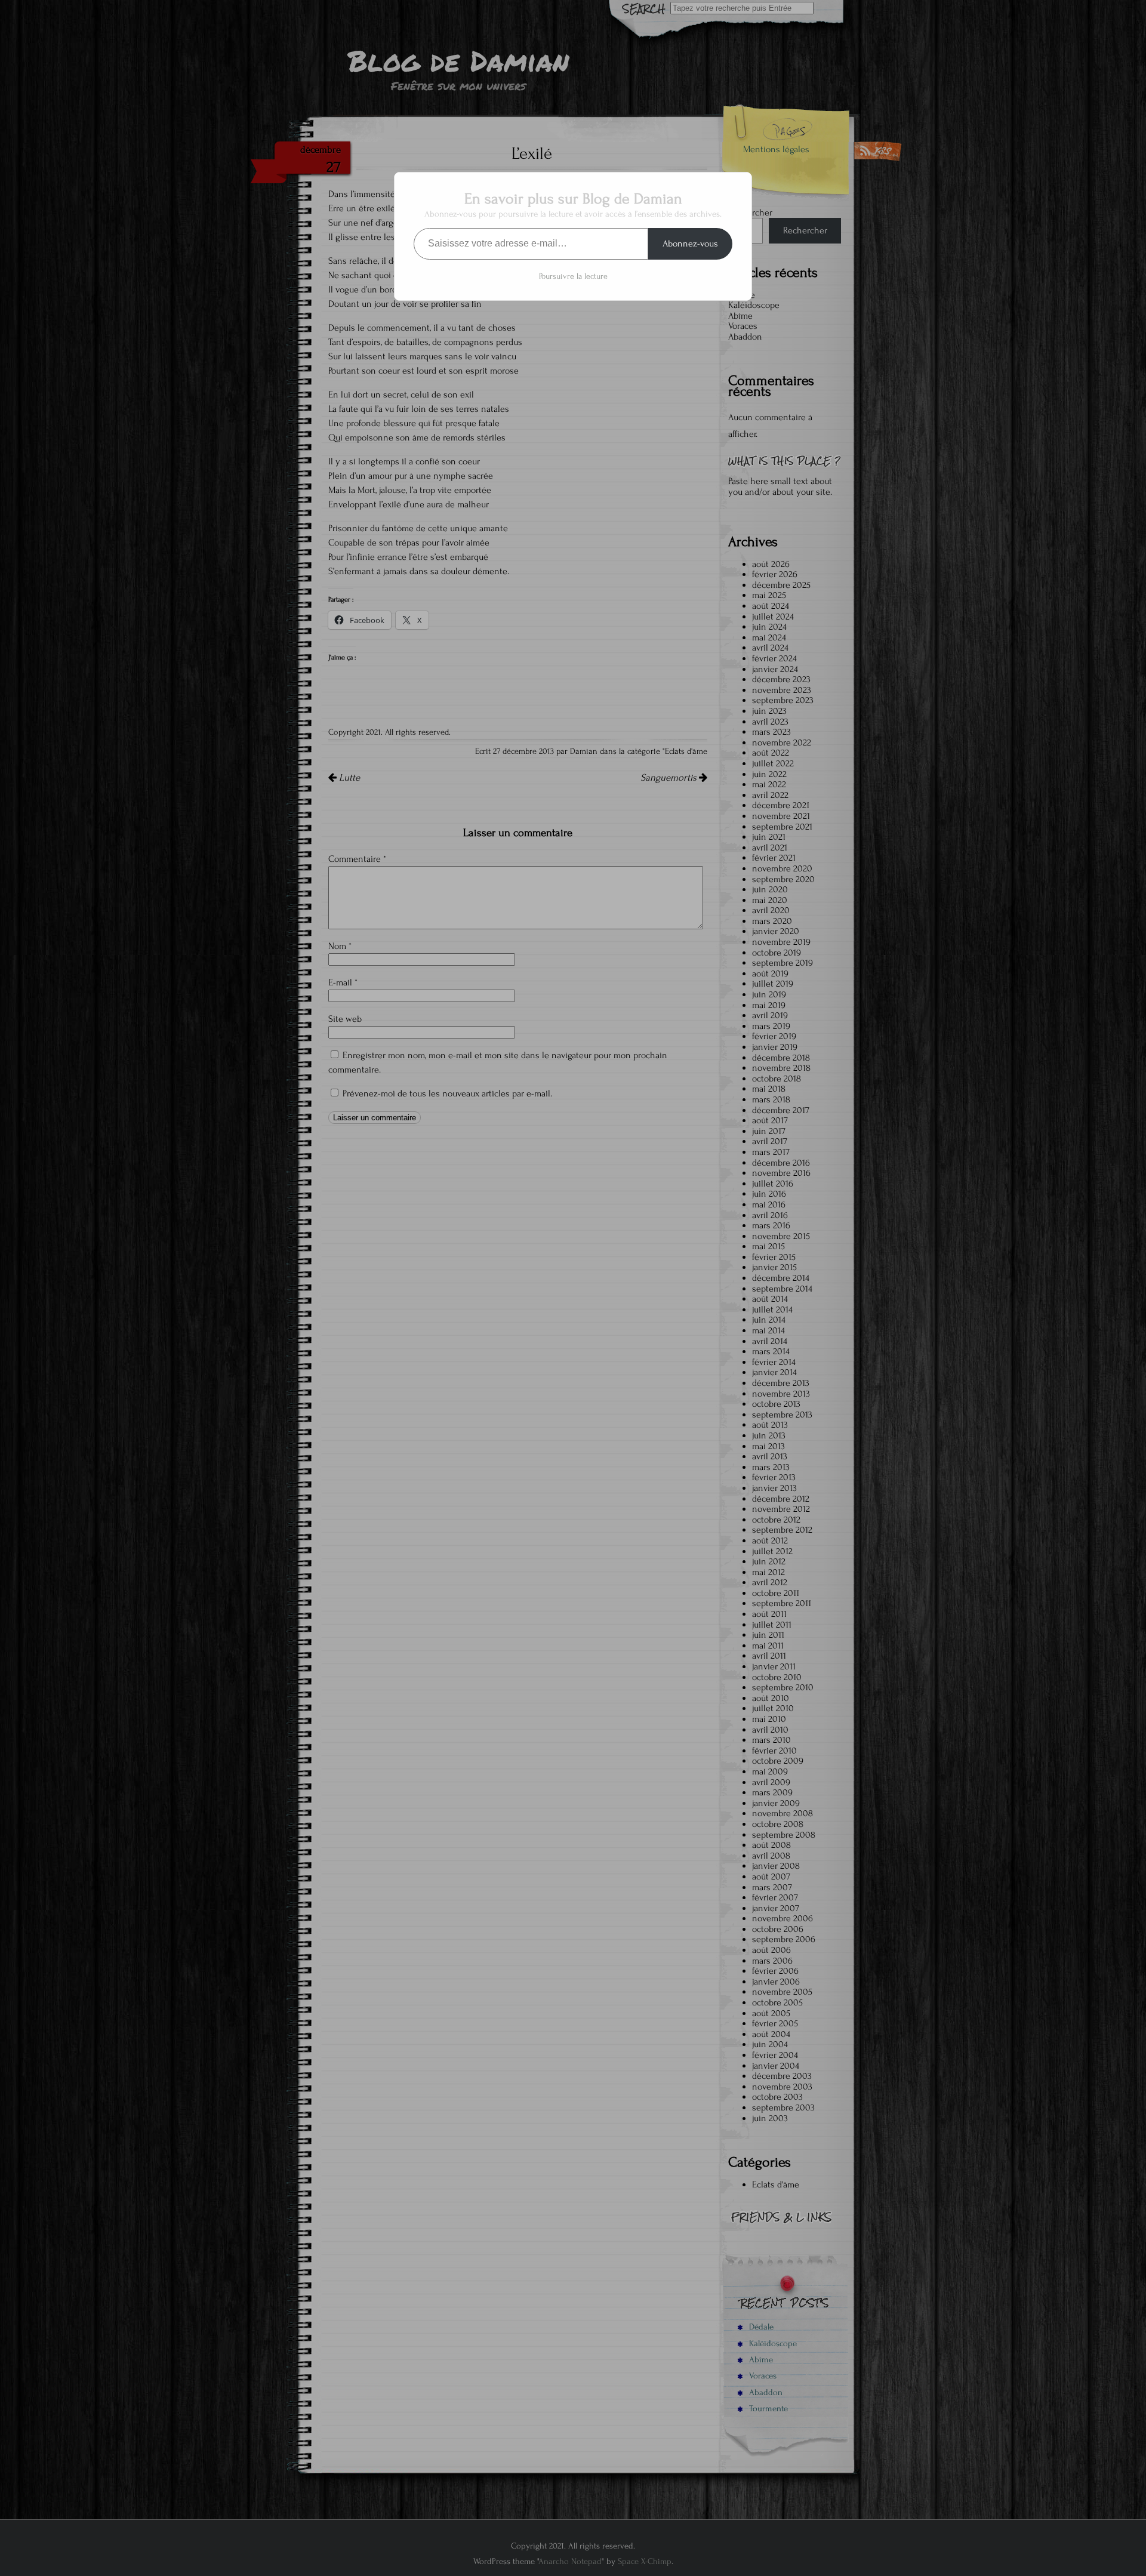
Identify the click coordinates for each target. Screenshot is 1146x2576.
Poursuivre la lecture (573, 276)
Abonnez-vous (690, 244)
